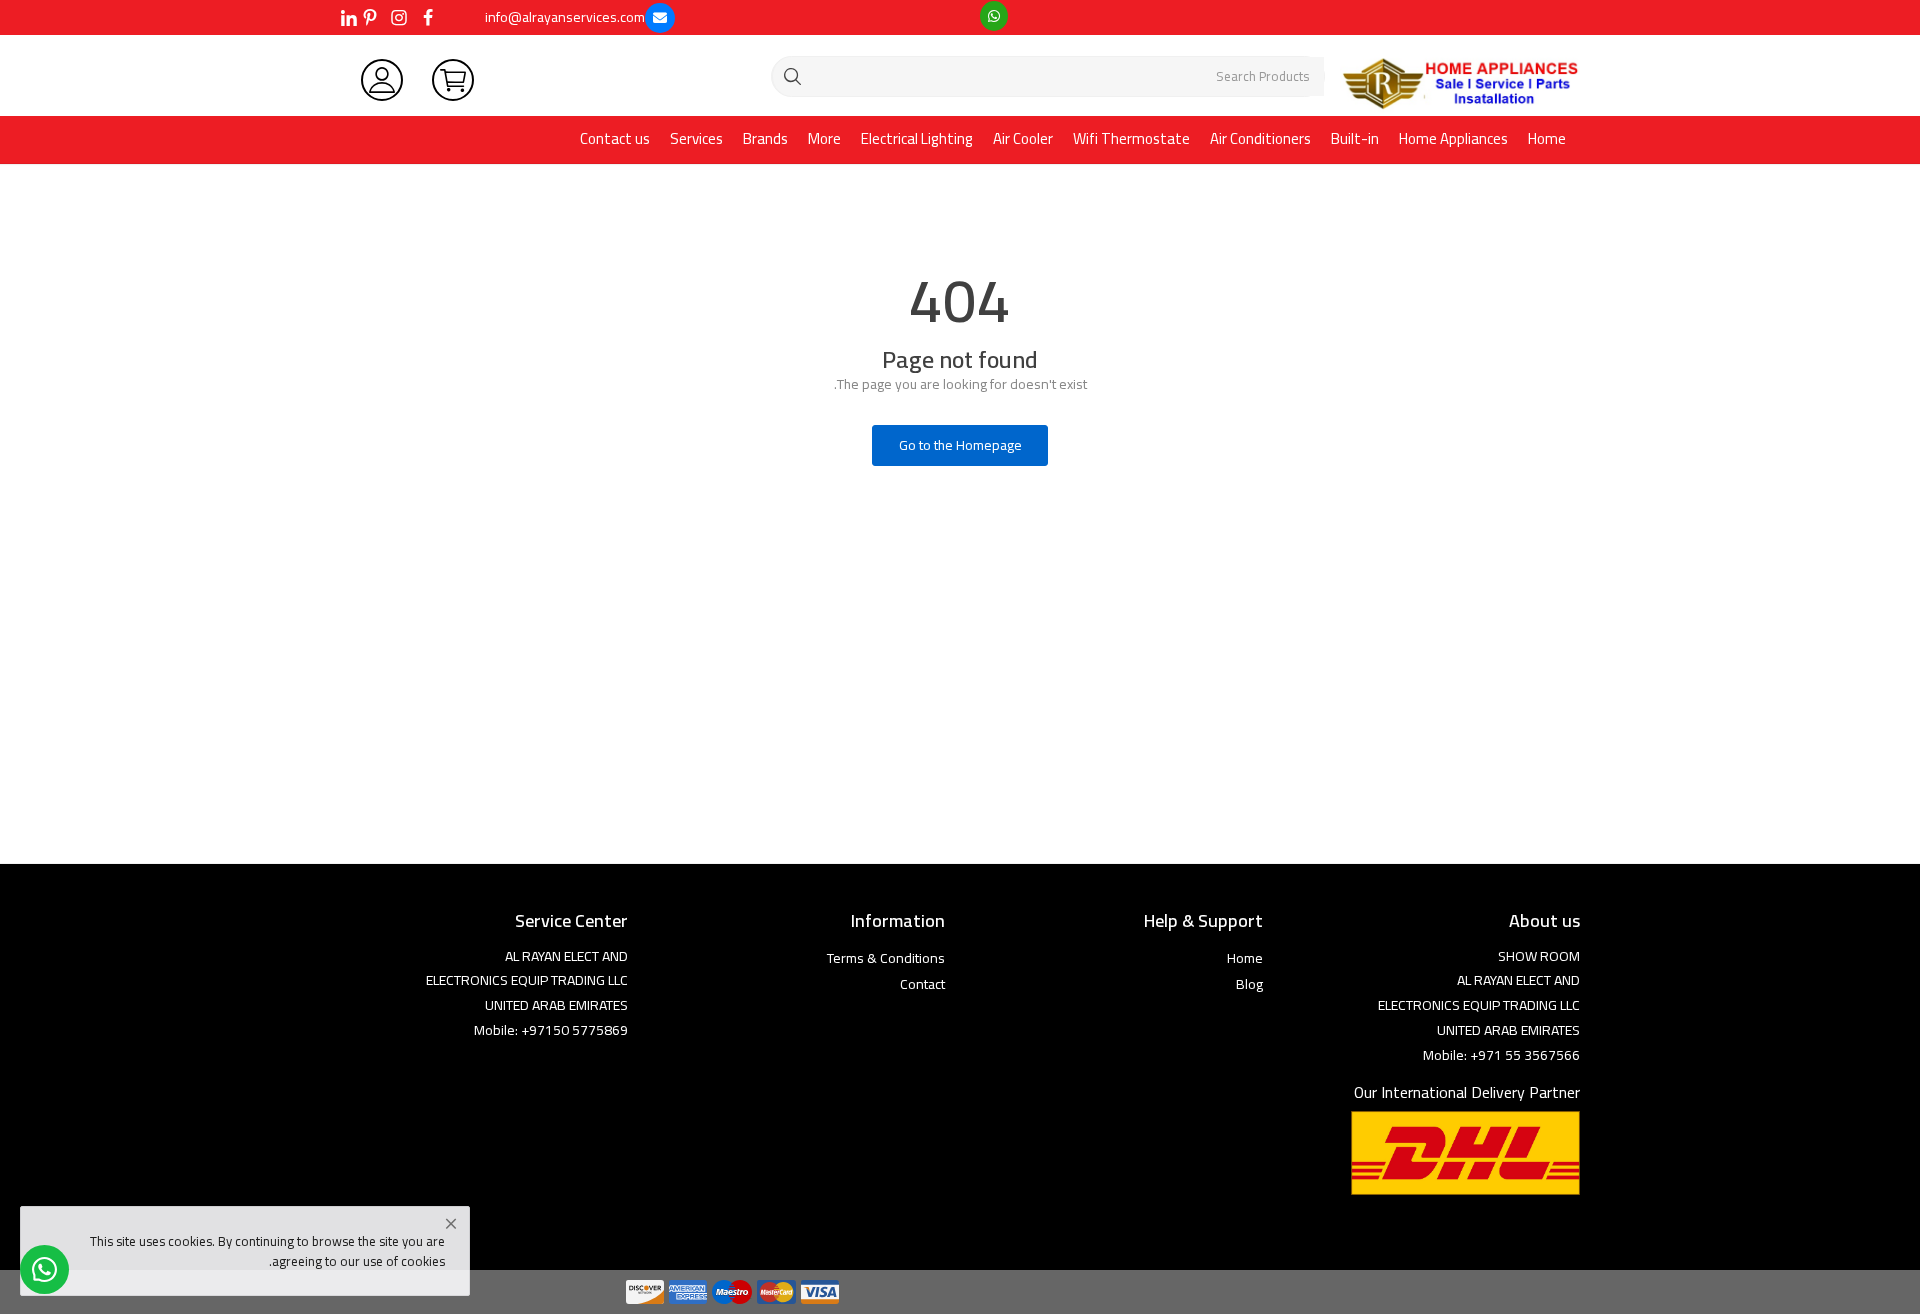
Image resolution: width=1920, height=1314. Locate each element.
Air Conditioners (1260, 138)
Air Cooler (1023, 138)
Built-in (1355, 138)
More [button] (824, 138)
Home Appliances (1453, 138)
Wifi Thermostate (1131, 138)
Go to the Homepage (960, 445)
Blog (1249, 984)
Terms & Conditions (886, 958)
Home (1547, 138)
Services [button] (696, 138)
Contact (922, 984)
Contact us (615, 138)
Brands (765, 138)
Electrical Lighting (917, 138)
